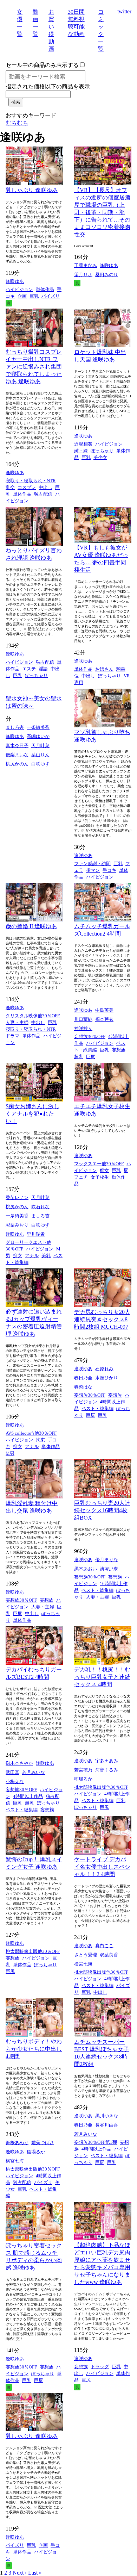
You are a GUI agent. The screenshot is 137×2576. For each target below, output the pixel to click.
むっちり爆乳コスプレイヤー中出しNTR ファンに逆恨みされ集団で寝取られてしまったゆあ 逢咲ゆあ (34, 367)
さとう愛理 (86, 1955)
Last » (35, 2573)
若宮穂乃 (83, 1770)
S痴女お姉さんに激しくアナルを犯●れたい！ (32, 1114)
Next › (20, 2573)
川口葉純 (83, 1019)
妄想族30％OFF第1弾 (96, 2142)
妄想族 (119, 1050)
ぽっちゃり (102, 451)
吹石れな (40, 1207)
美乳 (46, 1256)
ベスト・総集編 (97, 1408)
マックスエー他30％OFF (99, 1164)
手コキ (109, 870)
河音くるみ (107, 1770)
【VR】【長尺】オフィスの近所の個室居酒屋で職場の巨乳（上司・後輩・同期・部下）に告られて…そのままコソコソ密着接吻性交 (102, 212)
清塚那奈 (109, 1569)
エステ (29, 669)
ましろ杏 (15, 727)
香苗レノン (17, 1197)
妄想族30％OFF (90, 1036)
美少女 (100, 457)
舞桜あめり (17, 2143)
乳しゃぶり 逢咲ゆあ (32, 190)
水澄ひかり (107, 1378)
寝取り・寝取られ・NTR (31, 481)
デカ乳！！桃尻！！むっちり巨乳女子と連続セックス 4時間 (102, 1677)
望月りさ (83, 275)
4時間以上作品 (28, 1796)
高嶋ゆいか (38, 736)
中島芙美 (104, 1010)
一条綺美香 (38, 727)
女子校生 (100, 1177)
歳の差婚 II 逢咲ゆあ (31, 926)
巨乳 (34, 296)
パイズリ (51, 296)
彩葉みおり (17, 1225)
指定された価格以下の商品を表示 (48, 86)
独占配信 (43, 494)
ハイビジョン (19, 289)
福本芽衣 (104, 1019)
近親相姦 (83, 444)
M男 (10, 1453)
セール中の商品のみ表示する (42, 65)
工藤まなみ (86, 265)
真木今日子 (17, 746)
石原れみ (104, 1369)
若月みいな (34, 1772)
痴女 (18, 1256)
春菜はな (83, 1387)
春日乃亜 (83, 1378)
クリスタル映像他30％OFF (33, 1016)
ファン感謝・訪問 (92, 864)
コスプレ (27, 487)
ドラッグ (100, 2367)
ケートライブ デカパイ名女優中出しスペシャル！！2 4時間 (102, 1867)
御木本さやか (19, 1763)
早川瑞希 (36, 1234)
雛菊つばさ (43, 2143)
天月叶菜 (40, 746)
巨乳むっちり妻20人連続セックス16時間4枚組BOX (102, 1510)
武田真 (12, 1772)
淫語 (43, 669)
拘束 (40, 1440)
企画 (22, 296)
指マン (93, 870)
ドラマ (12, 1036)
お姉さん (104, 669)
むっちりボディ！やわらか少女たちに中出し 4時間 (34, 2049)
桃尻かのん (17, 764)
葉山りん (40, 755)
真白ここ (104, 1946)
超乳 (79, 1057)
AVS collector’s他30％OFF (31, 1433)
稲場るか (83, 1779)
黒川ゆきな (107, 2116)
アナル (32, 1256)
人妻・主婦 (17, 1022)
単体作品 (45, 289)
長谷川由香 (107, 2125)
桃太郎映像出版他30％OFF (101, 1787)
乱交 (10, 487)
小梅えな (15, 1782)
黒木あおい (86, 1569)
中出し (45, 487)
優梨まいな (17, 755)
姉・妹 (81, 451)
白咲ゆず (40, 764)
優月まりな (107, 1560)
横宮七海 (83, 1964)
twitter (124, 11)
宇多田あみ (107, 1761)
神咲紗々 (83, 1028)
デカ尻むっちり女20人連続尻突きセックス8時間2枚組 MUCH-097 (102, 1319)
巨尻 (91, 1057)
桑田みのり (107, 275)
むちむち (17, 123)
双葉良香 (109, 1955)
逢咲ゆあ (15, 281)
